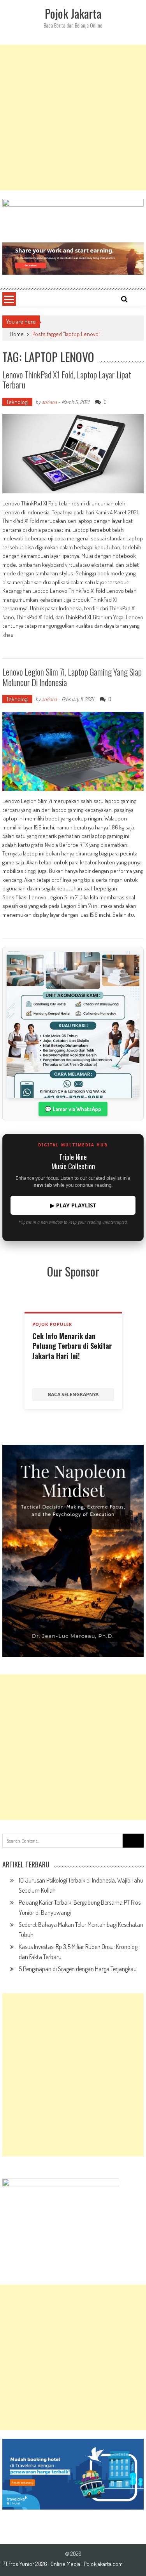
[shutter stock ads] (73, 259)
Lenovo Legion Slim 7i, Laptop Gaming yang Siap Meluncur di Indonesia (72, 677)
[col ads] (73, 1551)
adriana (49, 402)
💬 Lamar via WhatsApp (73, 1109)
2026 (42, 2564)
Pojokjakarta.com (103, 2564)
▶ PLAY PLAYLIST (73, 1205)
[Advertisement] (73, 118)
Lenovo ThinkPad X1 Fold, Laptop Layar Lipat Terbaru (67, 380)
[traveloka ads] (73, 2474)
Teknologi (17, 402)
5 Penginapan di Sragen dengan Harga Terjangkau (78, 1969)
